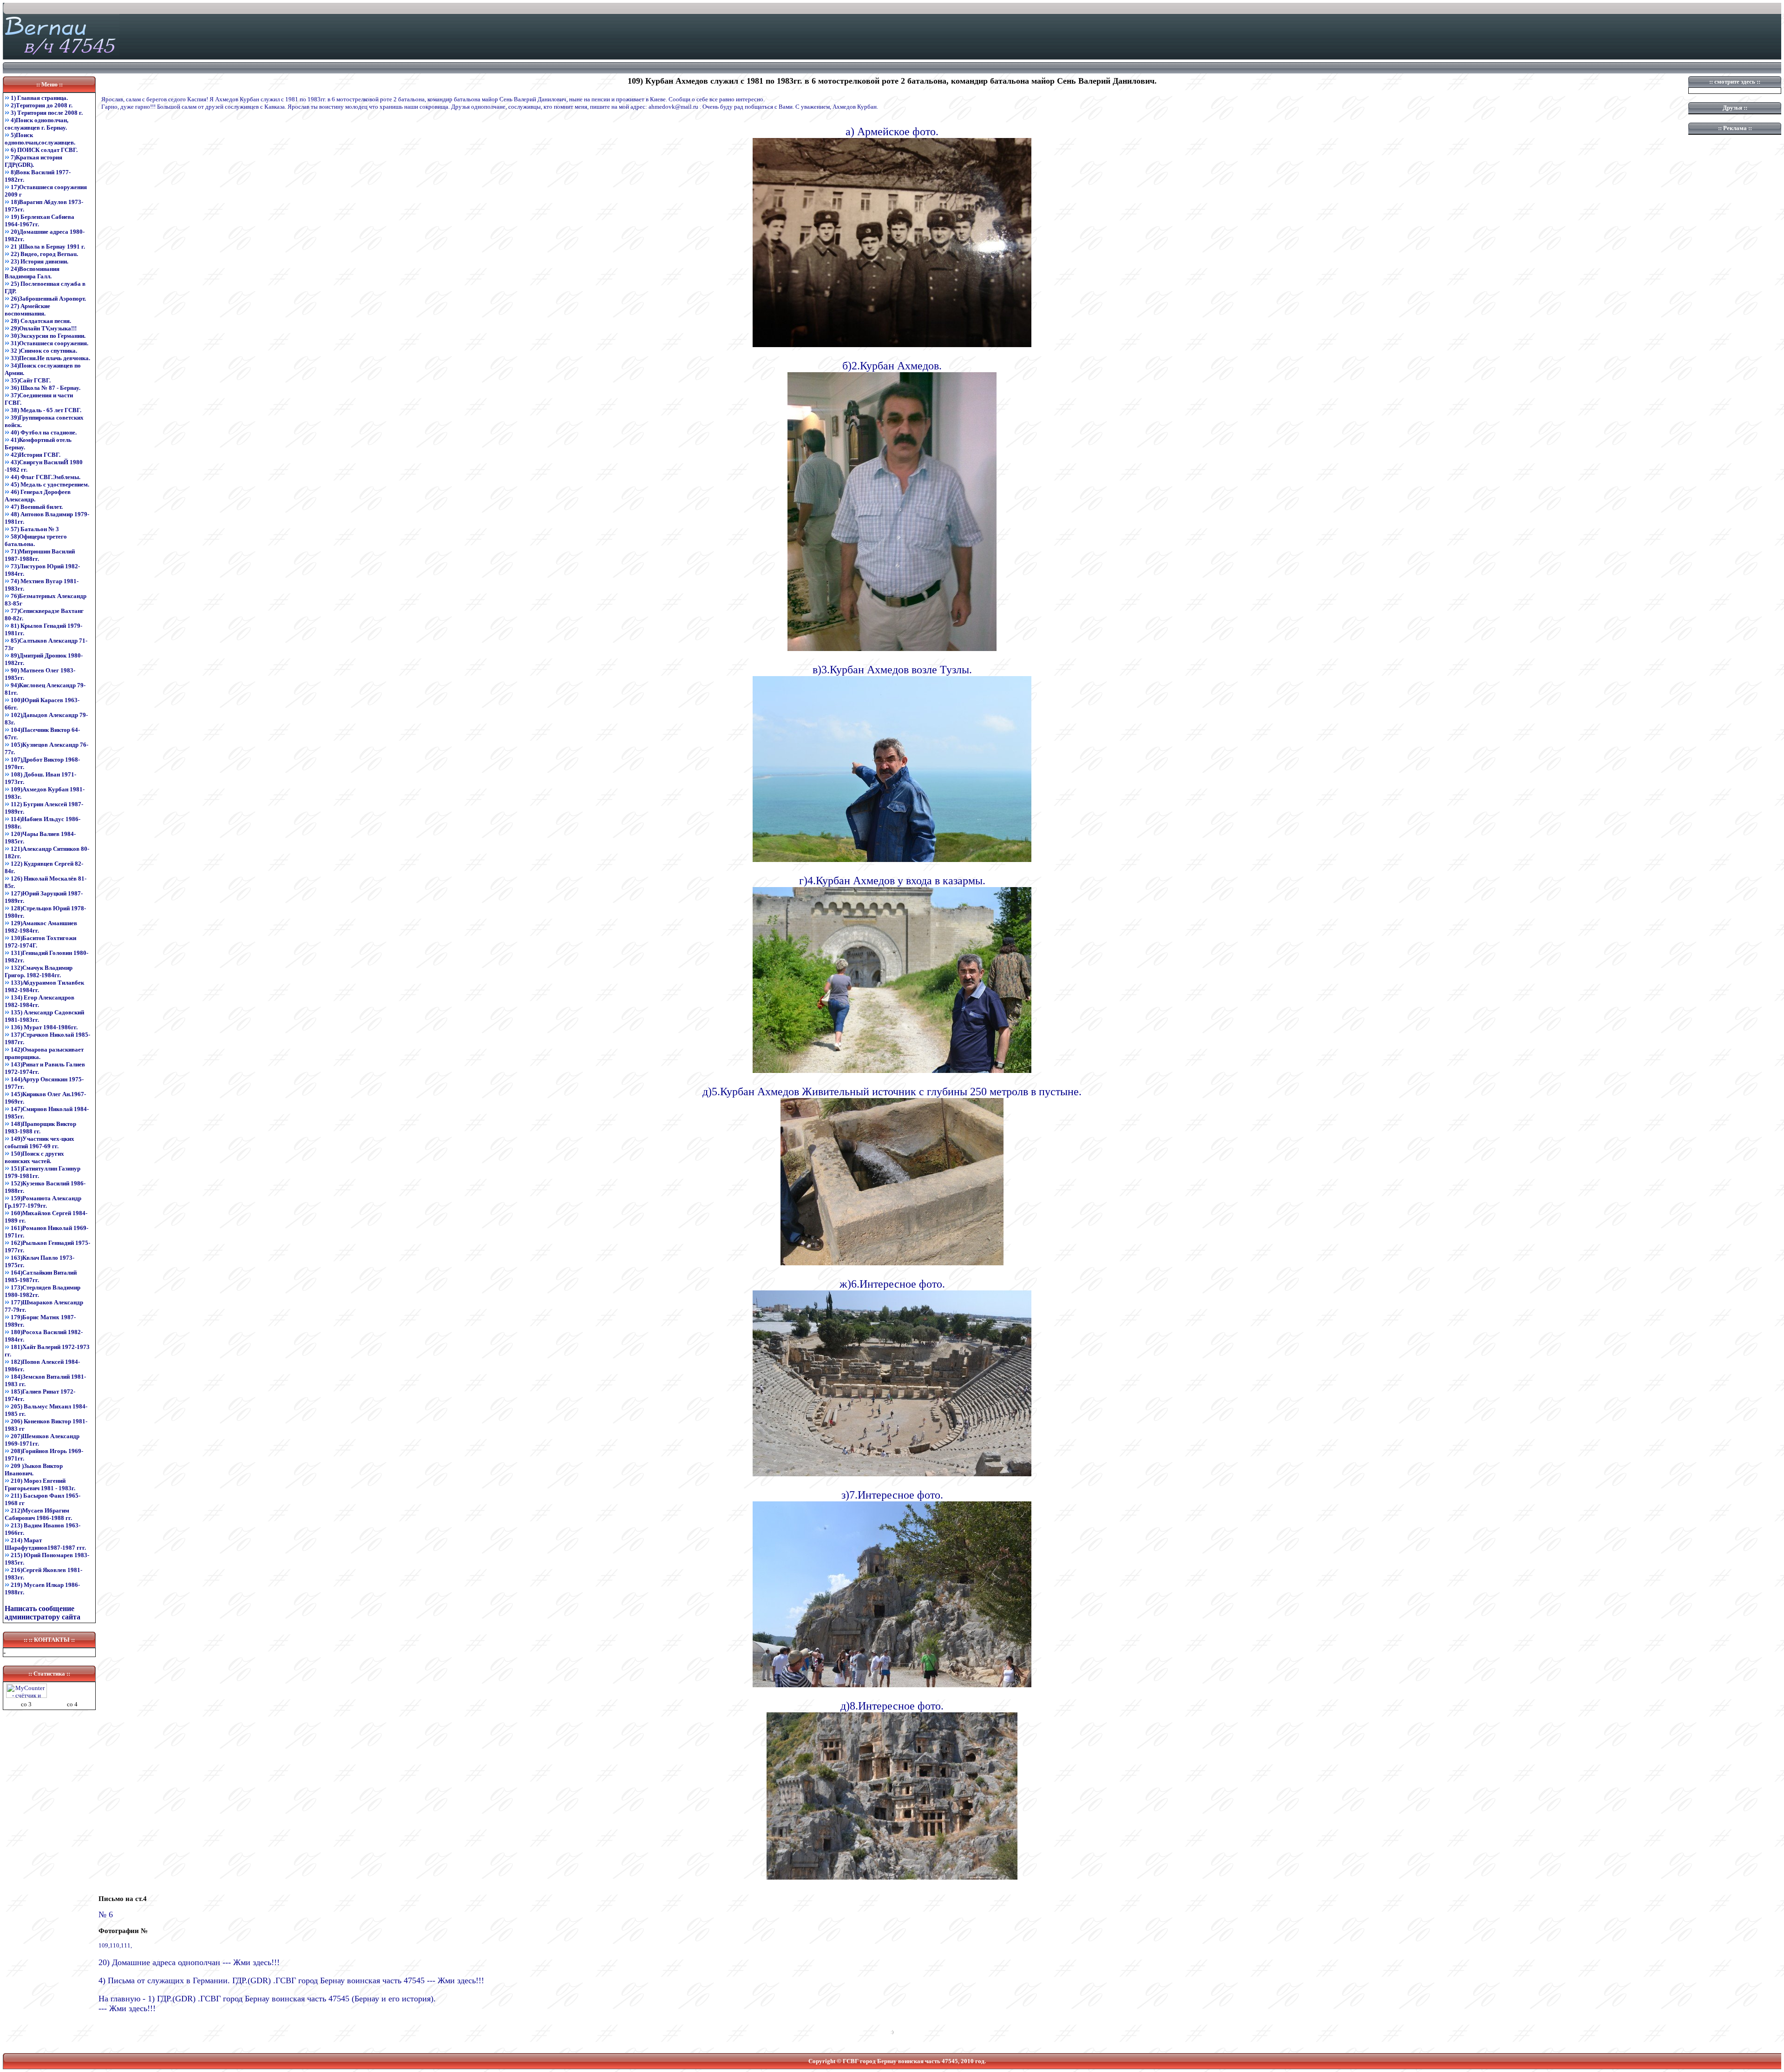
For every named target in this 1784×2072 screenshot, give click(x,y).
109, (104, 1945)
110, (115, 1945)
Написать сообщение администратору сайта (43, 1613)
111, (126, 1945)
